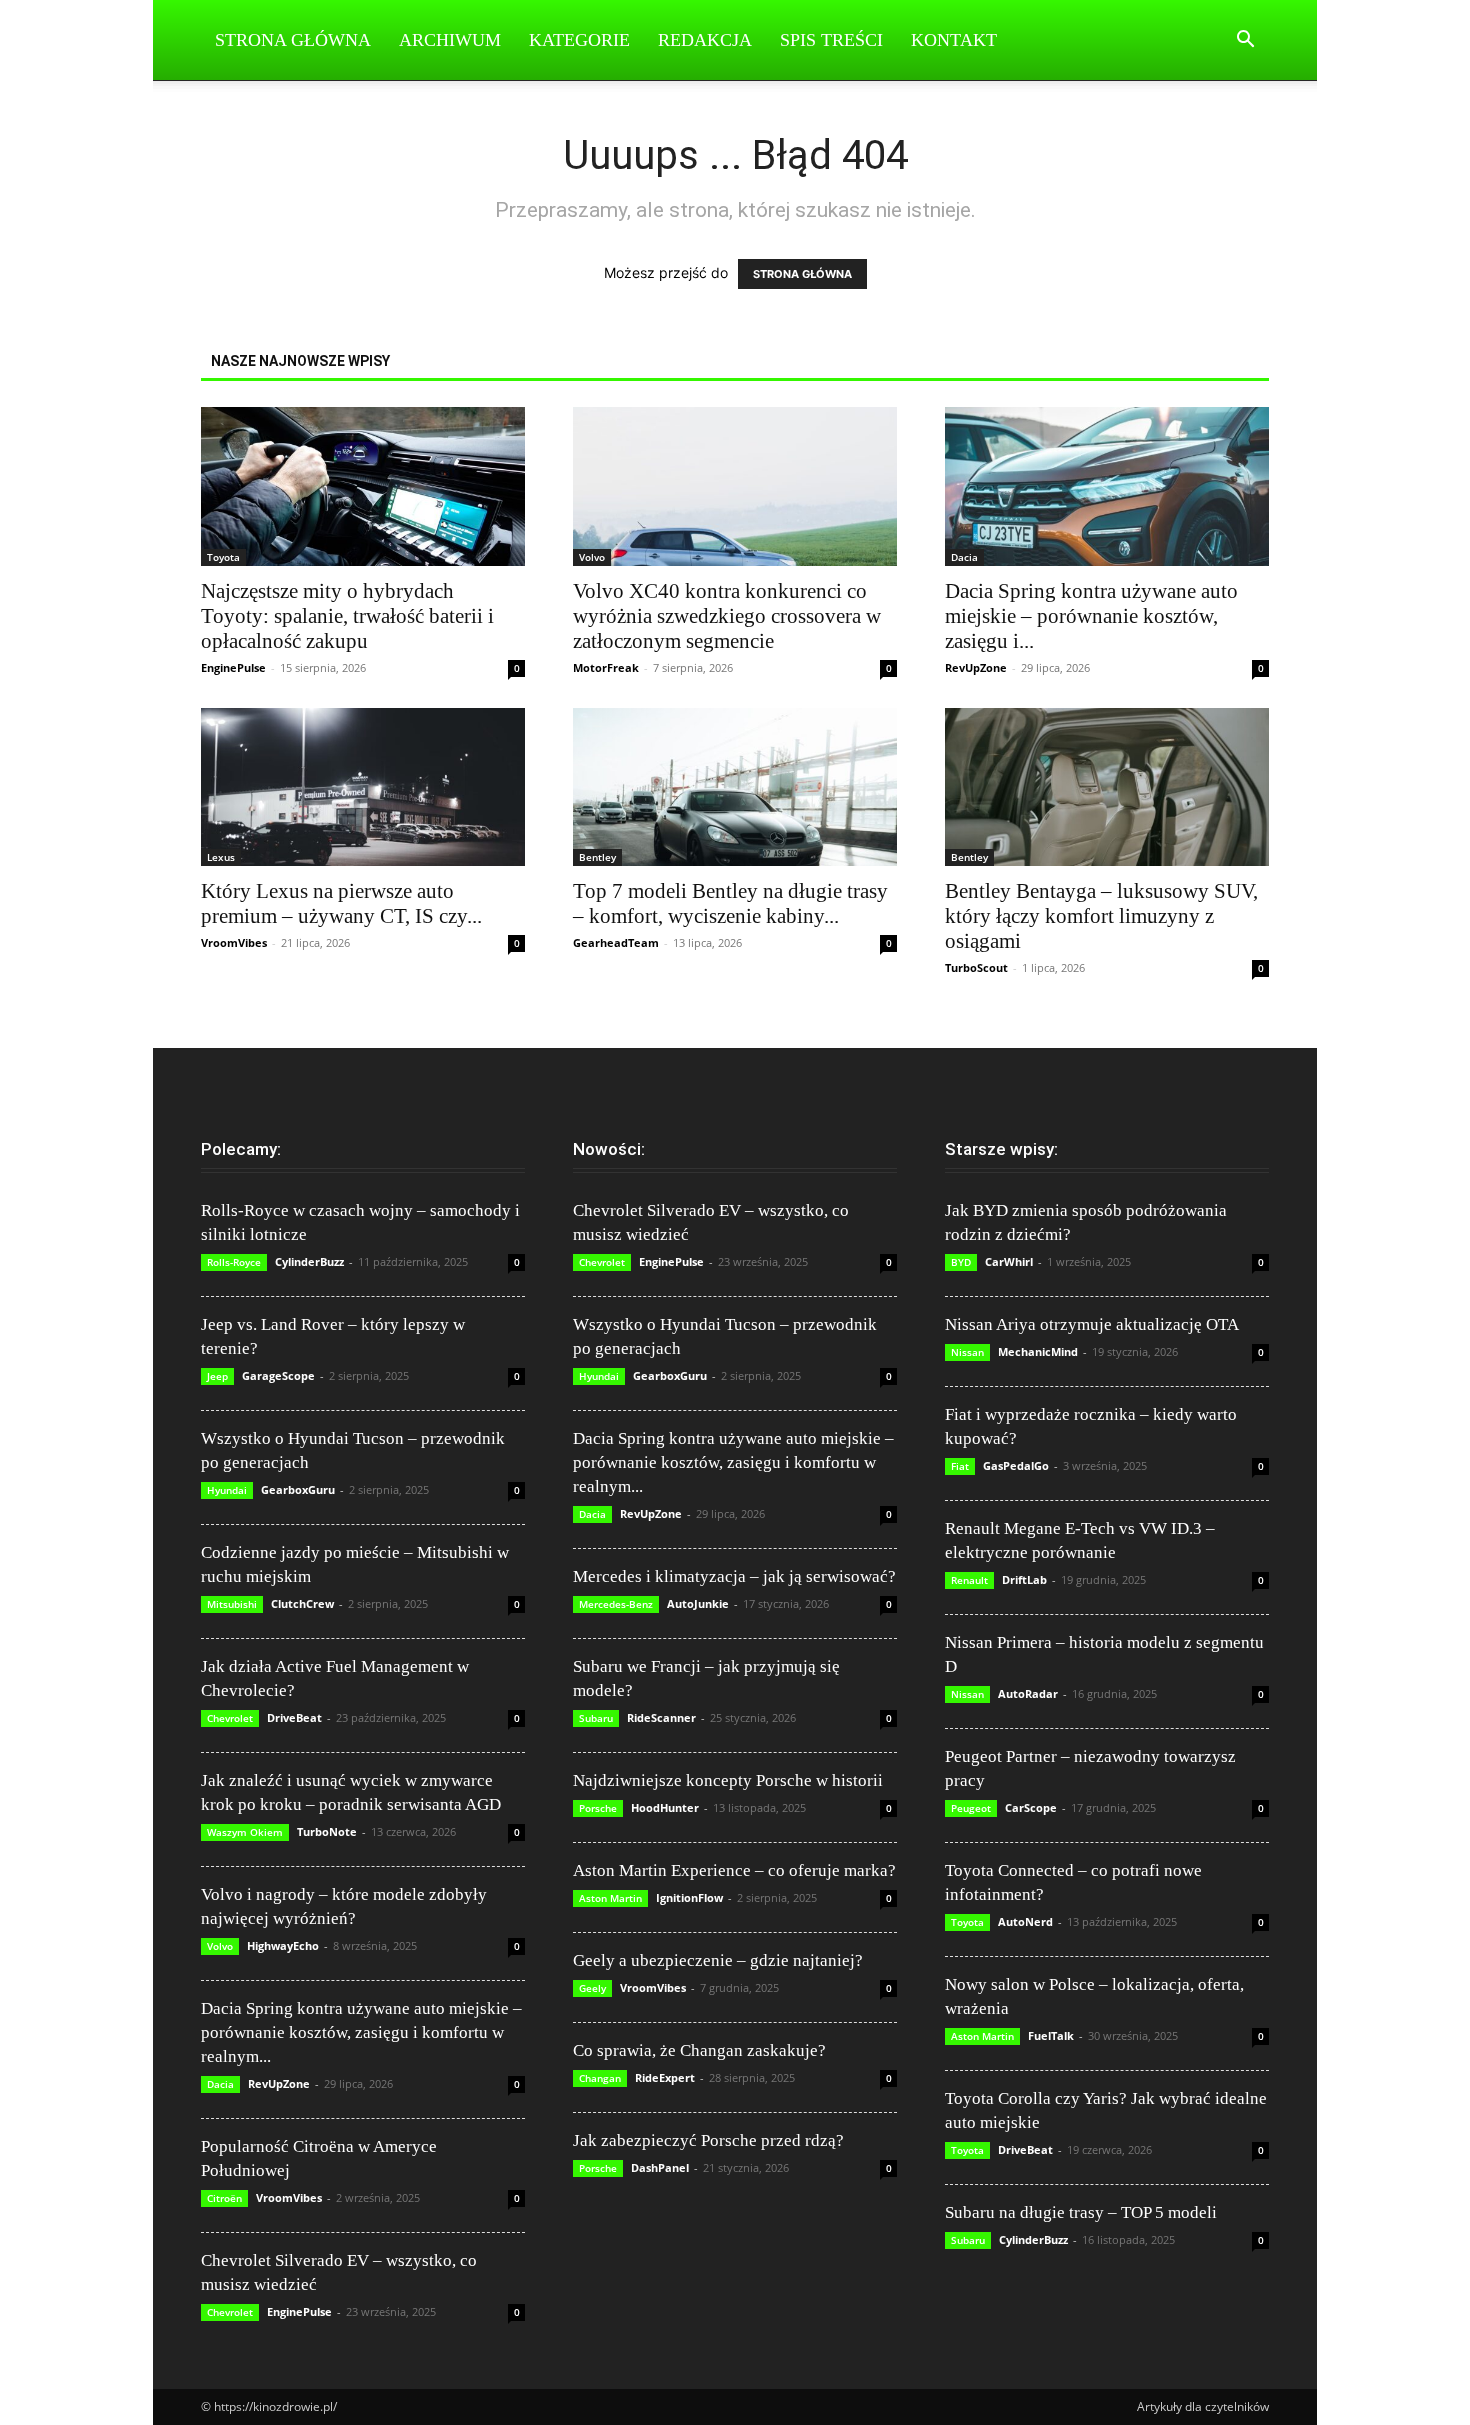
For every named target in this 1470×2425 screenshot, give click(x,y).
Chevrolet (230, 1718)
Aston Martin (610, 1898)
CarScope (1031, 1807)
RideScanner (661, 1717)
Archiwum (450, 40)
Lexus (221, 857)
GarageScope (278, 1375)
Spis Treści (831, 40)
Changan (600, 2078)
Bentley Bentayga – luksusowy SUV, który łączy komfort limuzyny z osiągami (1101, 916)
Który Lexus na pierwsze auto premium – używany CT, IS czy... (341, 903)
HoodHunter (665, 1807)
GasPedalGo (1016, 1465)
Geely (592, 1988)
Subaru (596, 1718)
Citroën (224, 2198)
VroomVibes (234, 942)
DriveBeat (294, 1717)
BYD (961, 1262)
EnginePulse (233, 667)
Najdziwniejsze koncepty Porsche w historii (728, 1780)
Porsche (598, 1808)
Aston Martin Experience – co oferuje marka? (734, 1870)
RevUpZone (976, 667)
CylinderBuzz (309, 1261)
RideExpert (665, 2077)
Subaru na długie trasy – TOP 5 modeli (1081, 2212)
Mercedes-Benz (616, 1604)
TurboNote (327, 1831)
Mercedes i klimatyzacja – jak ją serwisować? (734, 1576)
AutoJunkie (698, 1603)
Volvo (592, 557)
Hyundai (227, 1490)
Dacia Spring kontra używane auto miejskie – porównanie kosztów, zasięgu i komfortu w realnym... (361, 2032)
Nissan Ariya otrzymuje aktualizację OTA (1092, 1324)
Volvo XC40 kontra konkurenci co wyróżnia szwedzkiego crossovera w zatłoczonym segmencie (727, 616)
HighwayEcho (283, 1945)
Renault (969, 1580)
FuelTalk (1051, 2035)
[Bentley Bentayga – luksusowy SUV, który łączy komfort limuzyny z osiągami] (1107, 787)
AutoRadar (1028, 1693)
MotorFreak (606, 667)
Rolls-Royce (234, 1262)
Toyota (223, 557)
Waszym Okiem (245, 1832)
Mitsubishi (232, 1604)
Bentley (597, 857)
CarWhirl (1009, 1261)
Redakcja (705, 40)
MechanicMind (1038, 1351)
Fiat (960, 1466)
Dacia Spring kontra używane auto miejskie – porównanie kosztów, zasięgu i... (1091, 616)
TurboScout (976, 967)
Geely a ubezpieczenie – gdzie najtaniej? (718, 1960)
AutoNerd (1025, 1921)
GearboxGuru (298, 1489)
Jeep (217, 1376)
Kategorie (579, 40)
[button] (1245, 41)
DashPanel (660, 2167)
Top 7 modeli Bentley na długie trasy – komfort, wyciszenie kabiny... (730, 903)
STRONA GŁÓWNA (802, 274)
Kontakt (954, 40)
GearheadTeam (616, 942)
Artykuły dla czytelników (1203, 2406)
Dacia (964, 557)
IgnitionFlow (689, 1897)
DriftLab (1024, 1579)
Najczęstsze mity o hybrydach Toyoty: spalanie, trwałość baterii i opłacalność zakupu (347, 616)
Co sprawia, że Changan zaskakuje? (699, 2050)
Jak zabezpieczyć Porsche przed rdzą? (708, 2140)
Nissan (967, 1352)
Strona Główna (293, 40)
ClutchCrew (302, 1603)
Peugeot (971, 1808)
